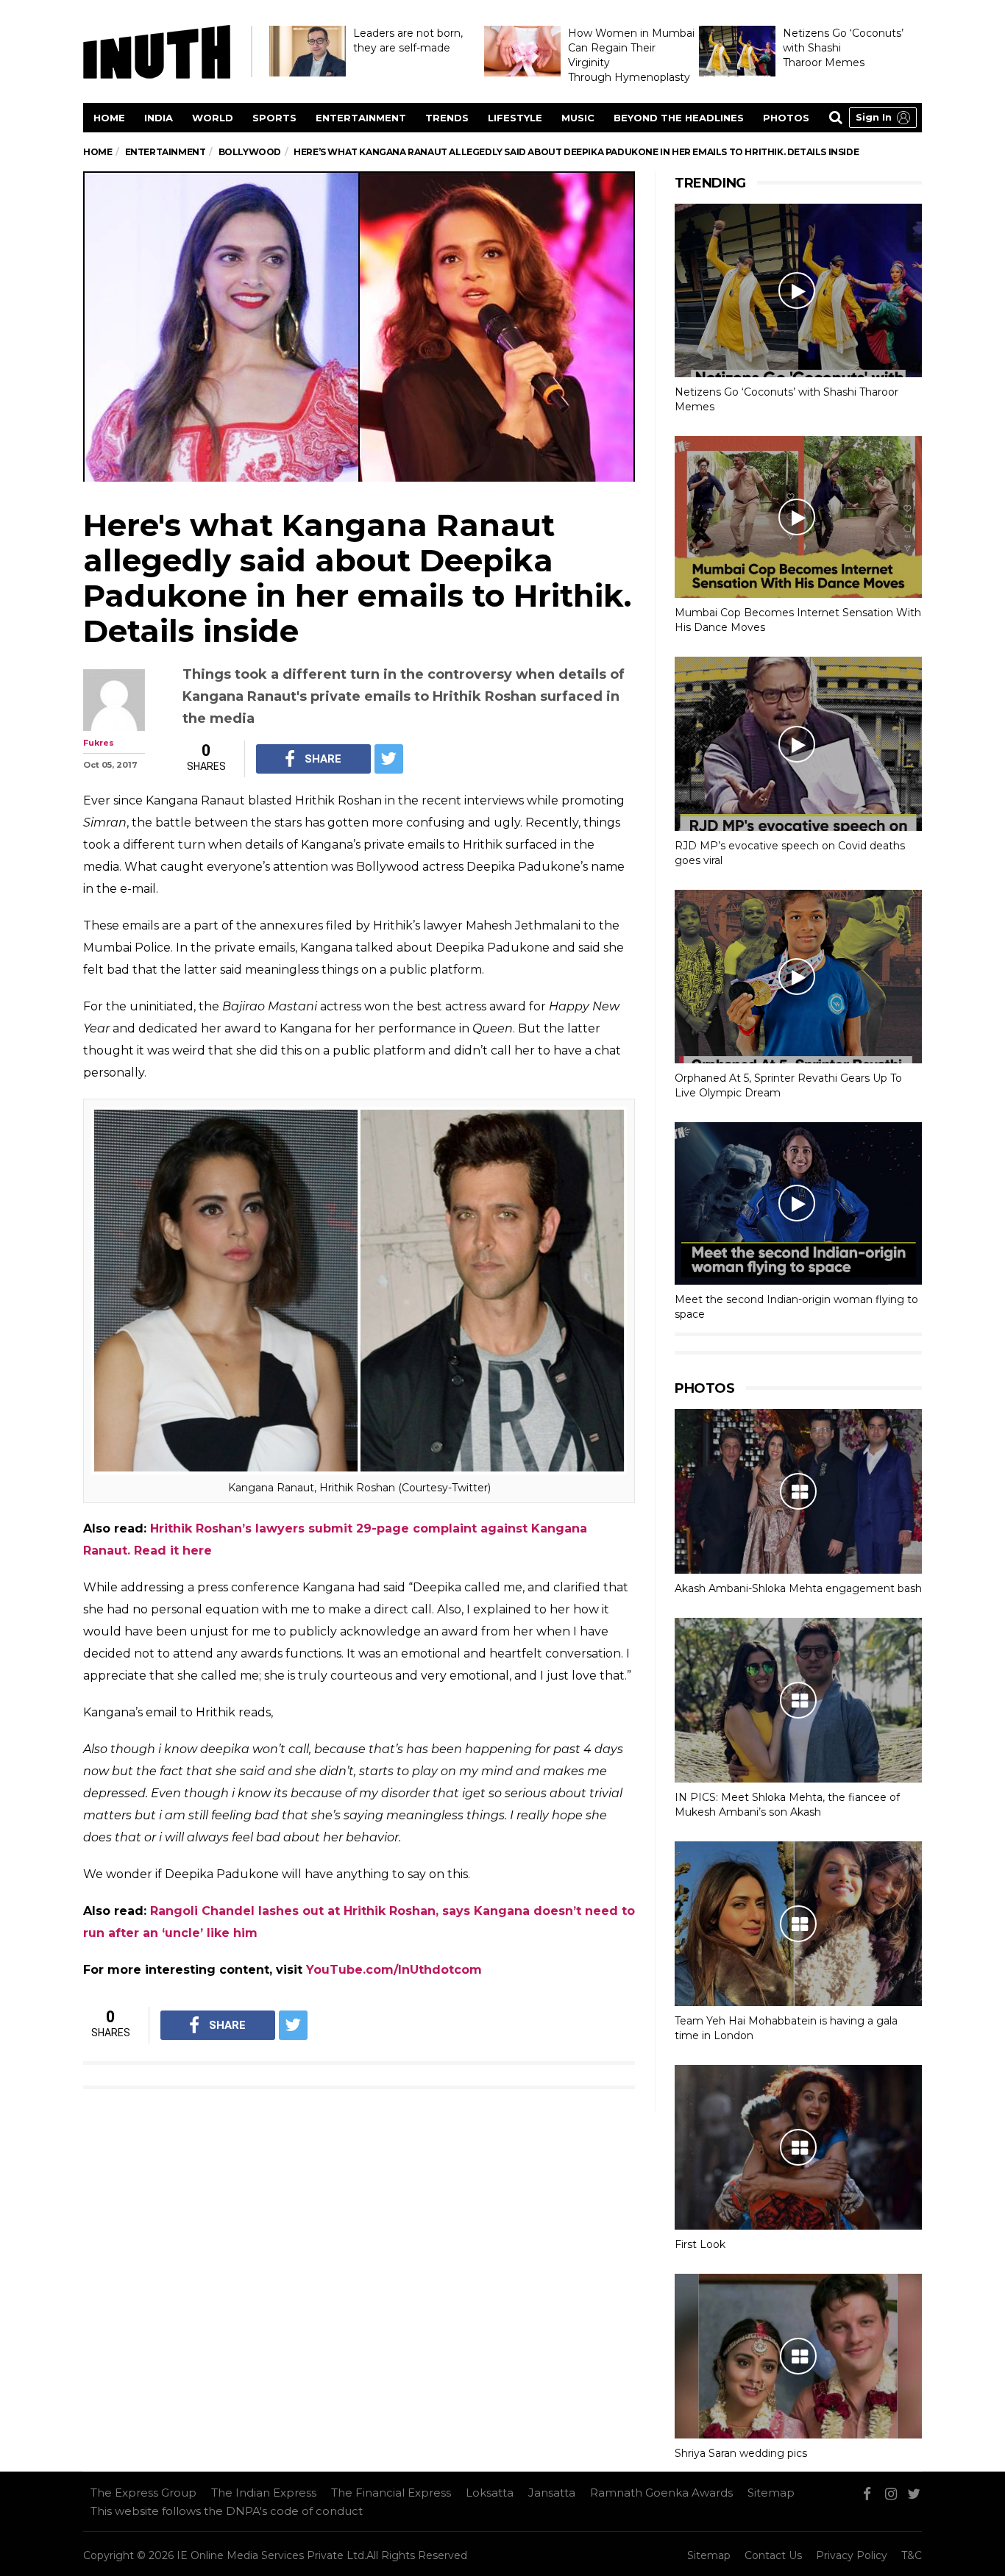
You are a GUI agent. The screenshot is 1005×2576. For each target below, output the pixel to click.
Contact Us (773, 2555)
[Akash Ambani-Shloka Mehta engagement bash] (798, 1491)
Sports (274, 118)
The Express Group (143, 2493)
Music (578, 118)
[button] (883, 118)
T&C (912, 2555)
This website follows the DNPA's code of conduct (227, 2511)
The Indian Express (264, 2493)
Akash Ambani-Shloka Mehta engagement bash (798, 1588)
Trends (447, 118)
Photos (786, 118)
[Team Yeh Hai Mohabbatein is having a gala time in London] (798, 1924)
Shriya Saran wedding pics (741, 2453)
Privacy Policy (852, 2555)
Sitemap (771, 2493)
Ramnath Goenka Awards (661, 2493)
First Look (700, 2244)
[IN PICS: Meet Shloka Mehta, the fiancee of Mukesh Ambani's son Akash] (798, 1700)
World (213, 118)
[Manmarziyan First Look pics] (798, 2147)
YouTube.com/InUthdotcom (394, 1970)
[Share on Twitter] (389, 759)
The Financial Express (391, 2493)
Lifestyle (515, 118)
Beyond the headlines (679, 118)
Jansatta (552, 2493)
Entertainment (361, 118)
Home (109, 118)
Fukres (99, 743)
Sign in (874, 117)
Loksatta (490, 2493)
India (159, 118)
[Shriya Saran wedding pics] (798, 2356)
